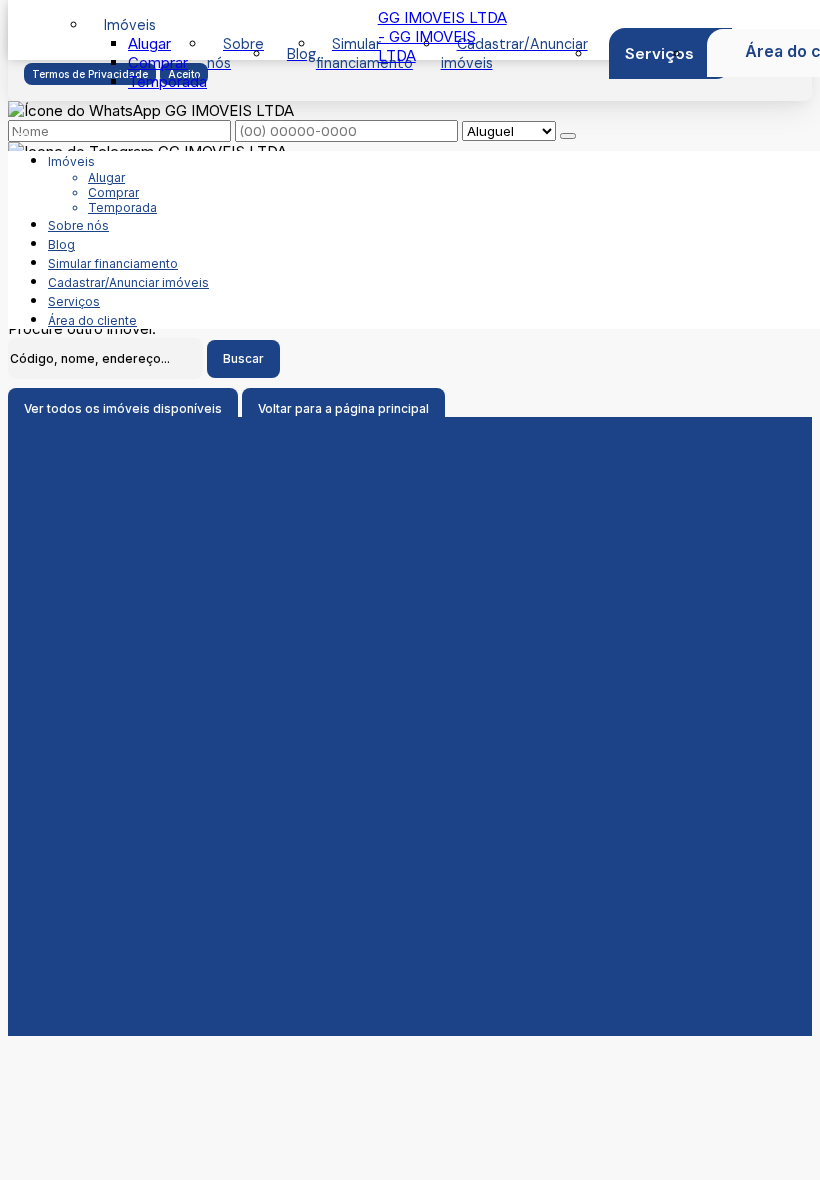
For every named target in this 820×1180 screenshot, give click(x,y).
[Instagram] (410, 857)
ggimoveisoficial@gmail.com (410, 755)
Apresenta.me (56, 1045)
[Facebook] (410, 825)
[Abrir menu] (22, 128)
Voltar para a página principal (343, 408)
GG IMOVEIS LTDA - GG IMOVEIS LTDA (442, 36)
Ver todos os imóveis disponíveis (123, 408)
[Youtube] (410, 841)
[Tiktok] (410, 873)
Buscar (243, 358)
